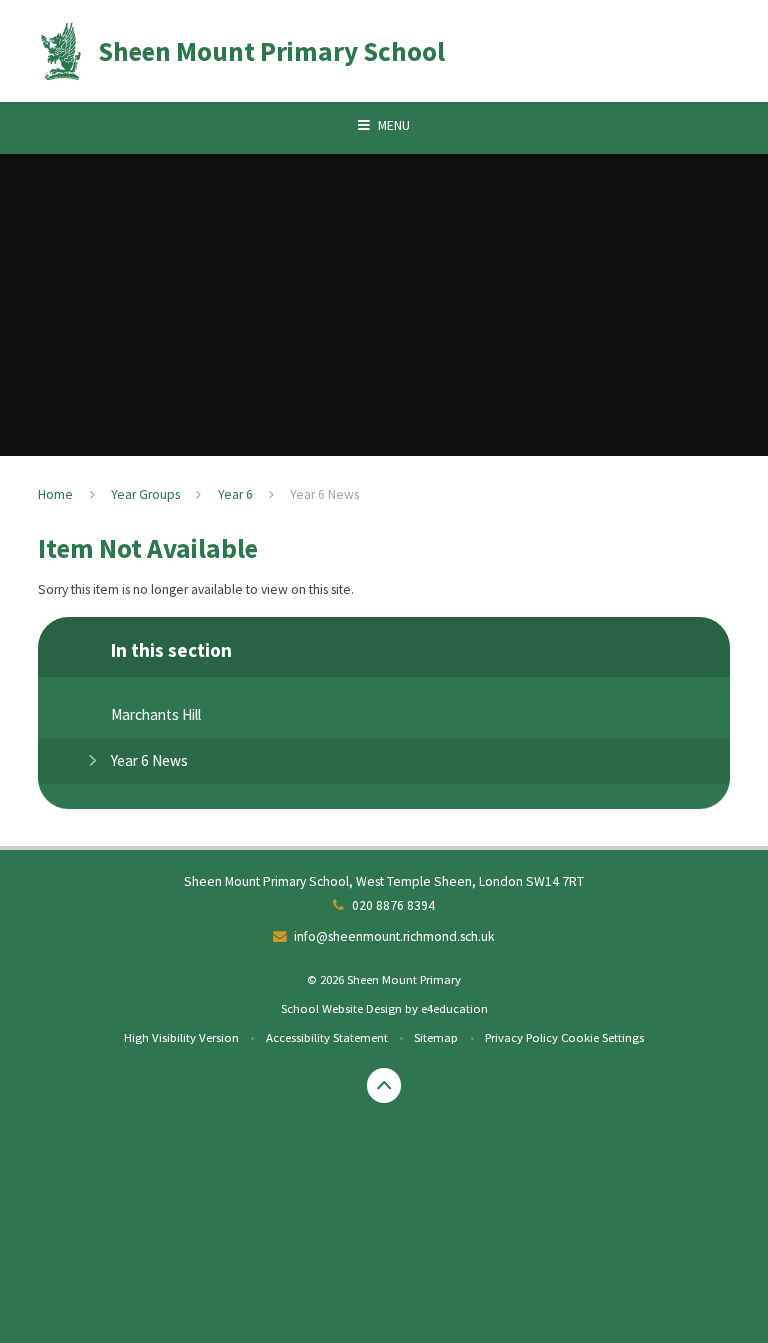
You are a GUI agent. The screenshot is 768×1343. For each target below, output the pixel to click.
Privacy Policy (521, 1037)
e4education (454, 1008)
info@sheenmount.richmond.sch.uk (394, 936)
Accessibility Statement (327, 1037)
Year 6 (235, 494)
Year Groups (145, 494)
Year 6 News (324, 494)
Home (55, 494)
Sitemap (436, 1037)
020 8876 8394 (393, 905)
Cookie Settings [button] (602, 1037)
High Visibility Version (181, 1037)
